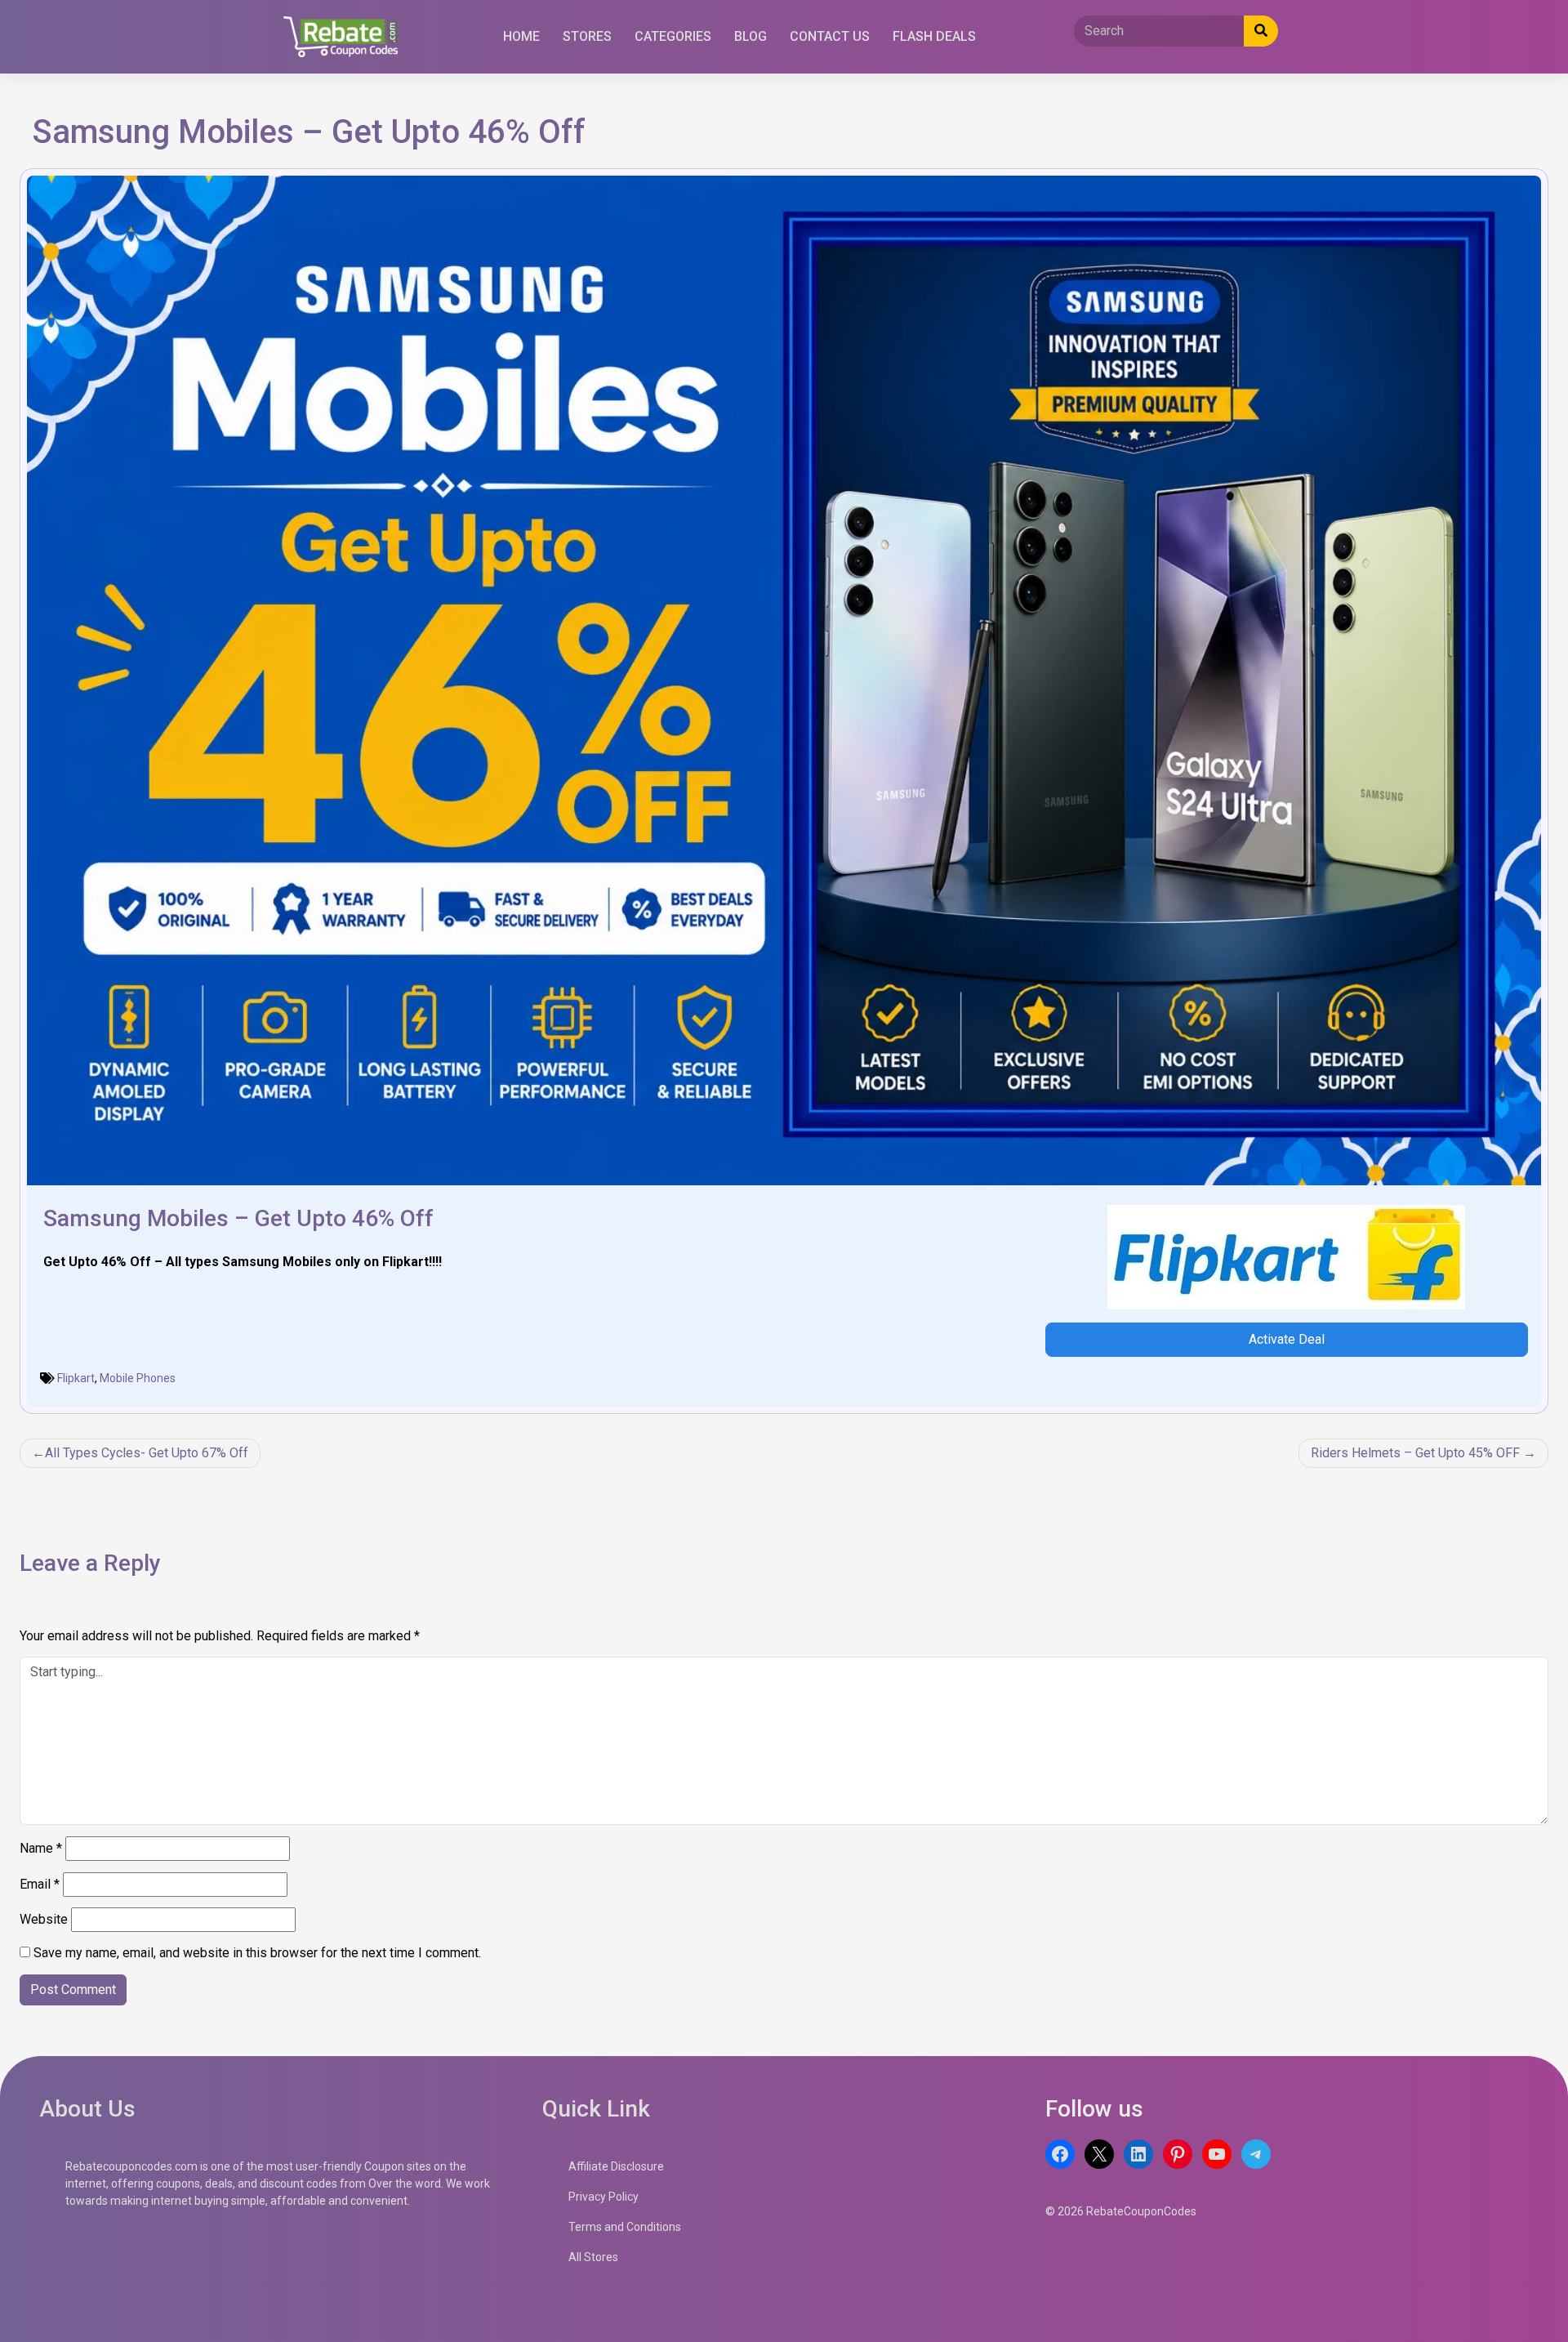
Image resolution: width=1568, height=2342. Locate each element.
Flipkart (76, 1378)
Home (521, 36)
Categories (673, 36)
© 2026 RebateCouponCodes (1121, 2211)
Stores (587, 36)
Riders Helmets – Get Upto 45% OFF (1415, 1453)
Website (44, 1919)
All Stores (593, 2257)
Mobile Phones (138, 1378)
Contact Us (830, 36)
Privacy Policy (604, 2197)
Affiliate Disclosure (616, 2166)
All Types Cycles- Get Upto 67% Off (147, 1453)
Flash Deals (934, 36)
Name (41, 1848)
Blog (751, 36)
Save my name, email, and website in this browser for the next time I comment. (257, 1953)
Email (40, 1884)
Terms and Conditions (625, 2227)
